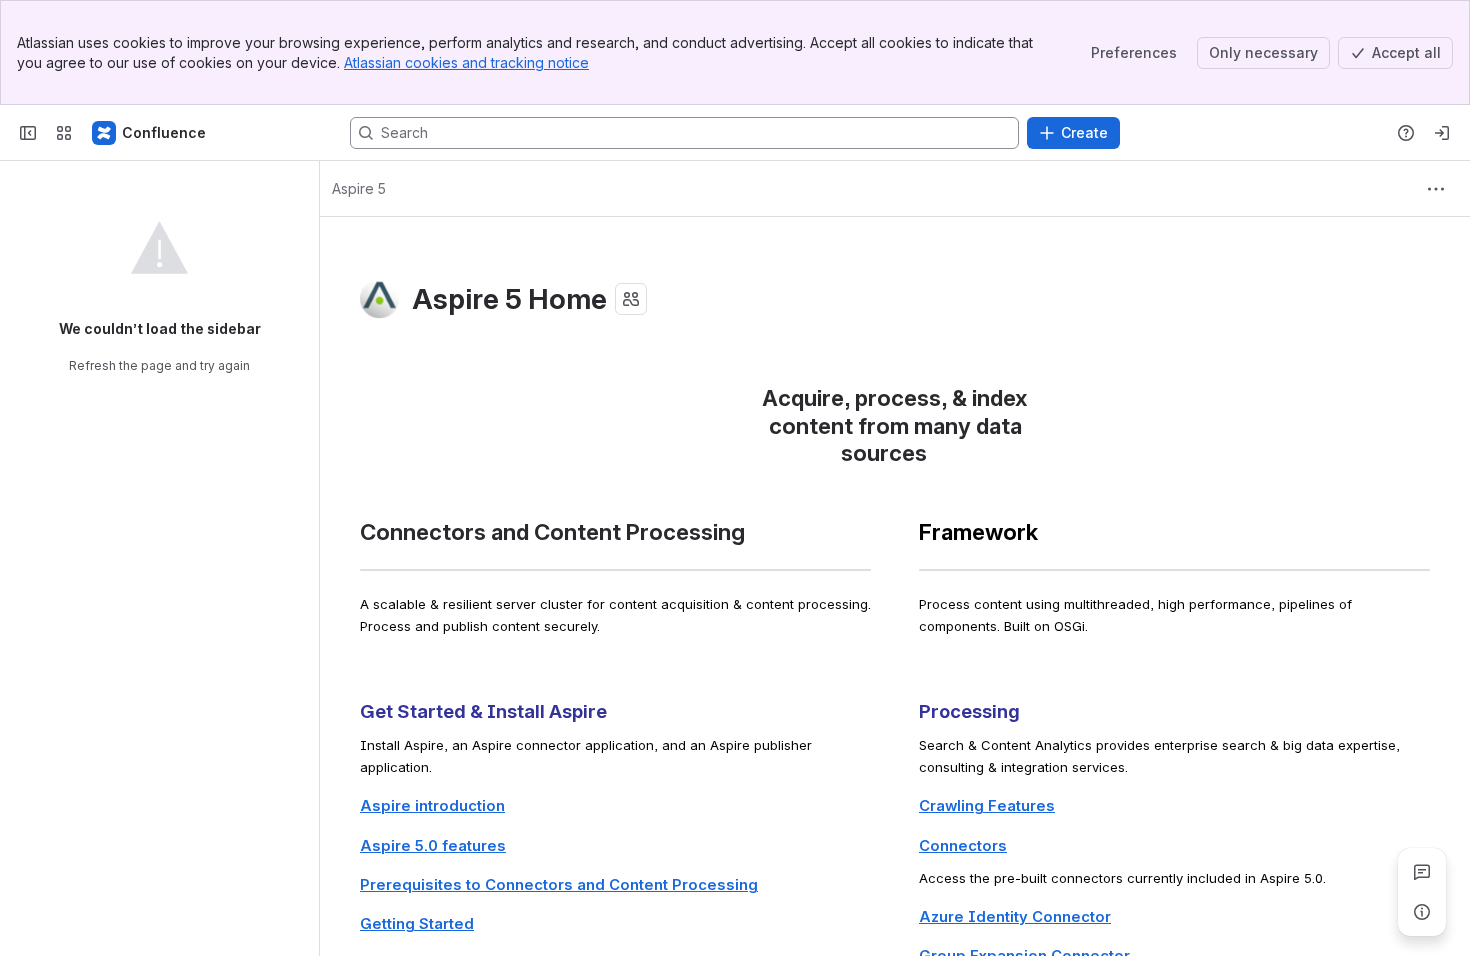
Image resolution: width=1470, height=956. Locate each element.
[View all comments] (1422, 872)
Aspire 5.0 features (433, 846)
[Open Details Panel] (1422, 912)
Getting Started (417, 924)
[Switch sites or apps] (64, 133)
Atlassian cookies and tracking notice (466, 62)
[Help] (1406, 133)
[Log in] (1442, 133)
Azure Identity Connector (1015, 917)
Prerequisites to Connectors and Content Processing (559, 885)
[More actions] (1436, 189)
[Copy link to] (933, 455)
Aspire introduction (432, 806)
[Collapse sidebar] (28, 133)
